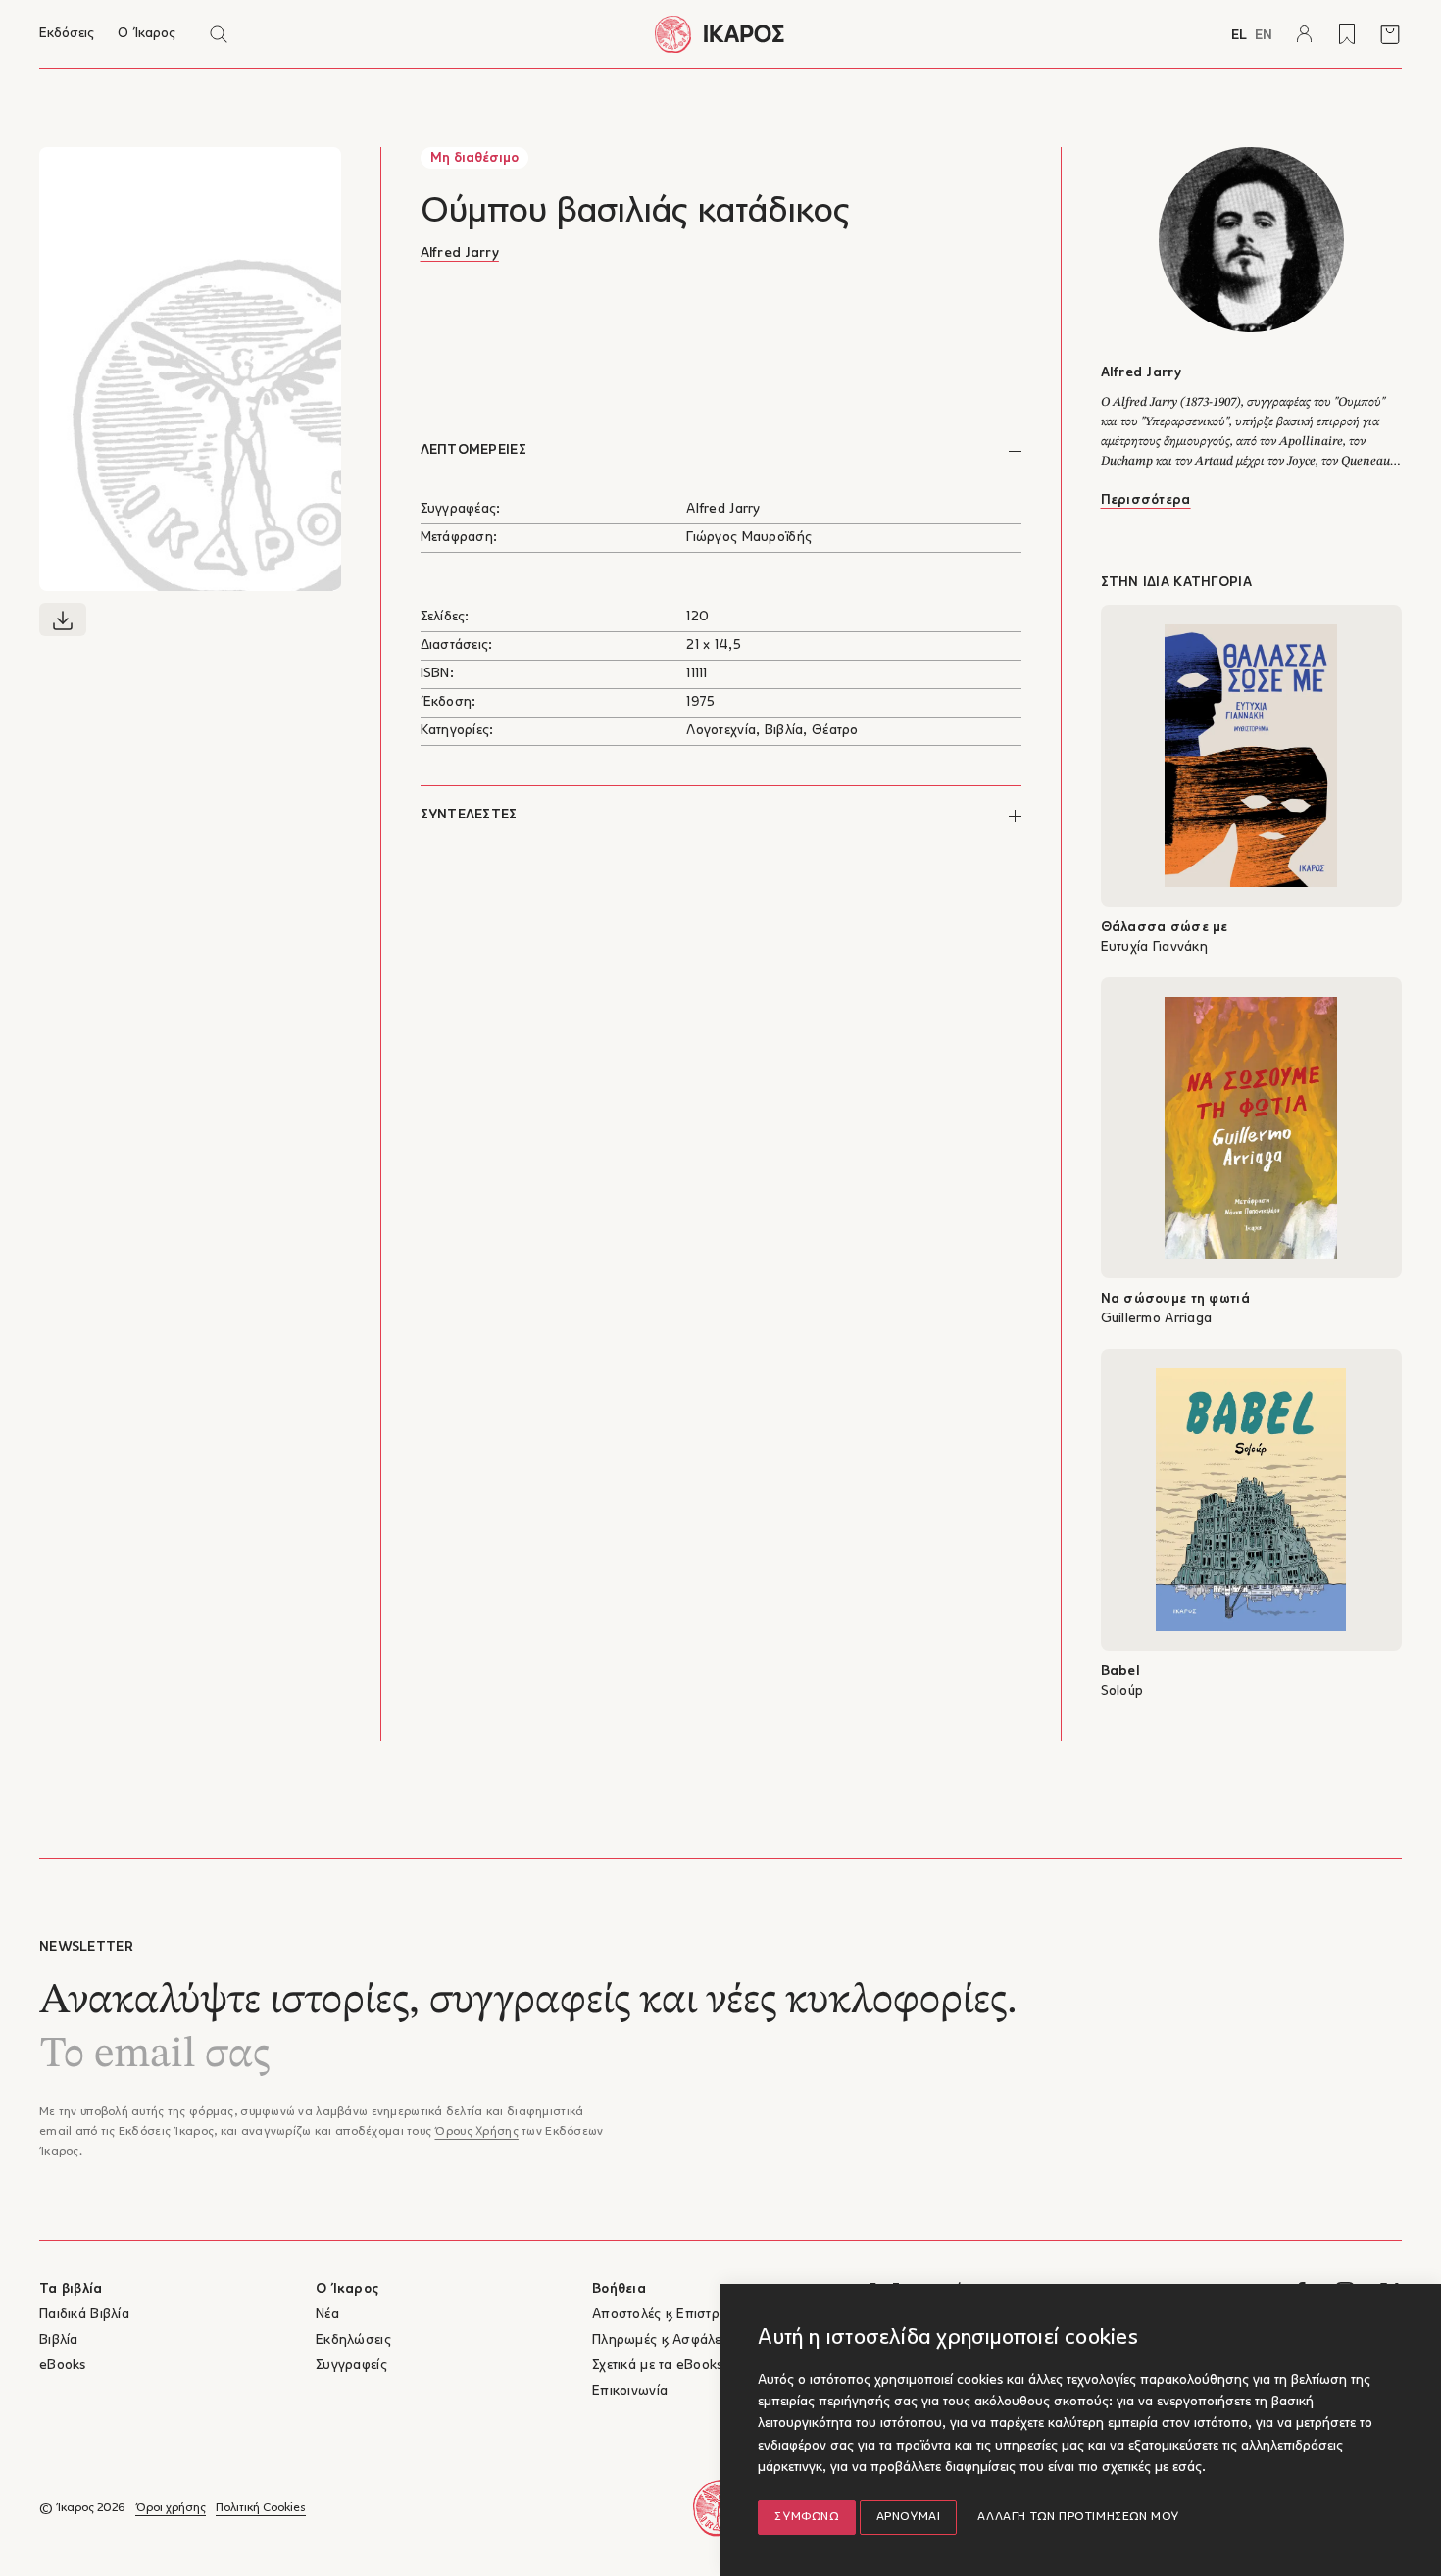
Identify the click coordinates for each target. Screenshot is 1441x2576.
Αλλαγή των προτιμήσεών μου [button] (1078, 2517)
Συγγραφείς (351, 2366)
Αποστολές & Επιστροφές (671, 2315)
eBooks (63, 2366)
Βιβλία (59, 2340)
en (1264, 36)
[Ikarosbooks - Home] (720, 34)
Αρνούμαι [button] (909, 2517)
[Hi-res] (63, 619)
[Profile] (1304, 34)
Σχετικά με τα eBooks (658, 2366)
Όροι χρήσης (171, 2508)
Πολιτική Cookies (261, 2508)
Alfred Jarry (460, 253)
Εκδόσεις (67, 34)
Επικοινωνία (630, 2391)
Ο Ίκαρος (147, 34)
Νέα (327, 2315)
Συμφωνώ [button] (806, 2517)
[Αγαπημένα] (1347, 34)
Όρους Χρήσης (476, 2132)
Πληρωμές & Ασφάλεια (662, 2340)
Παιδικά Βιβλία (84, 2315)
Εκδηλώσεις (353, 2340)
